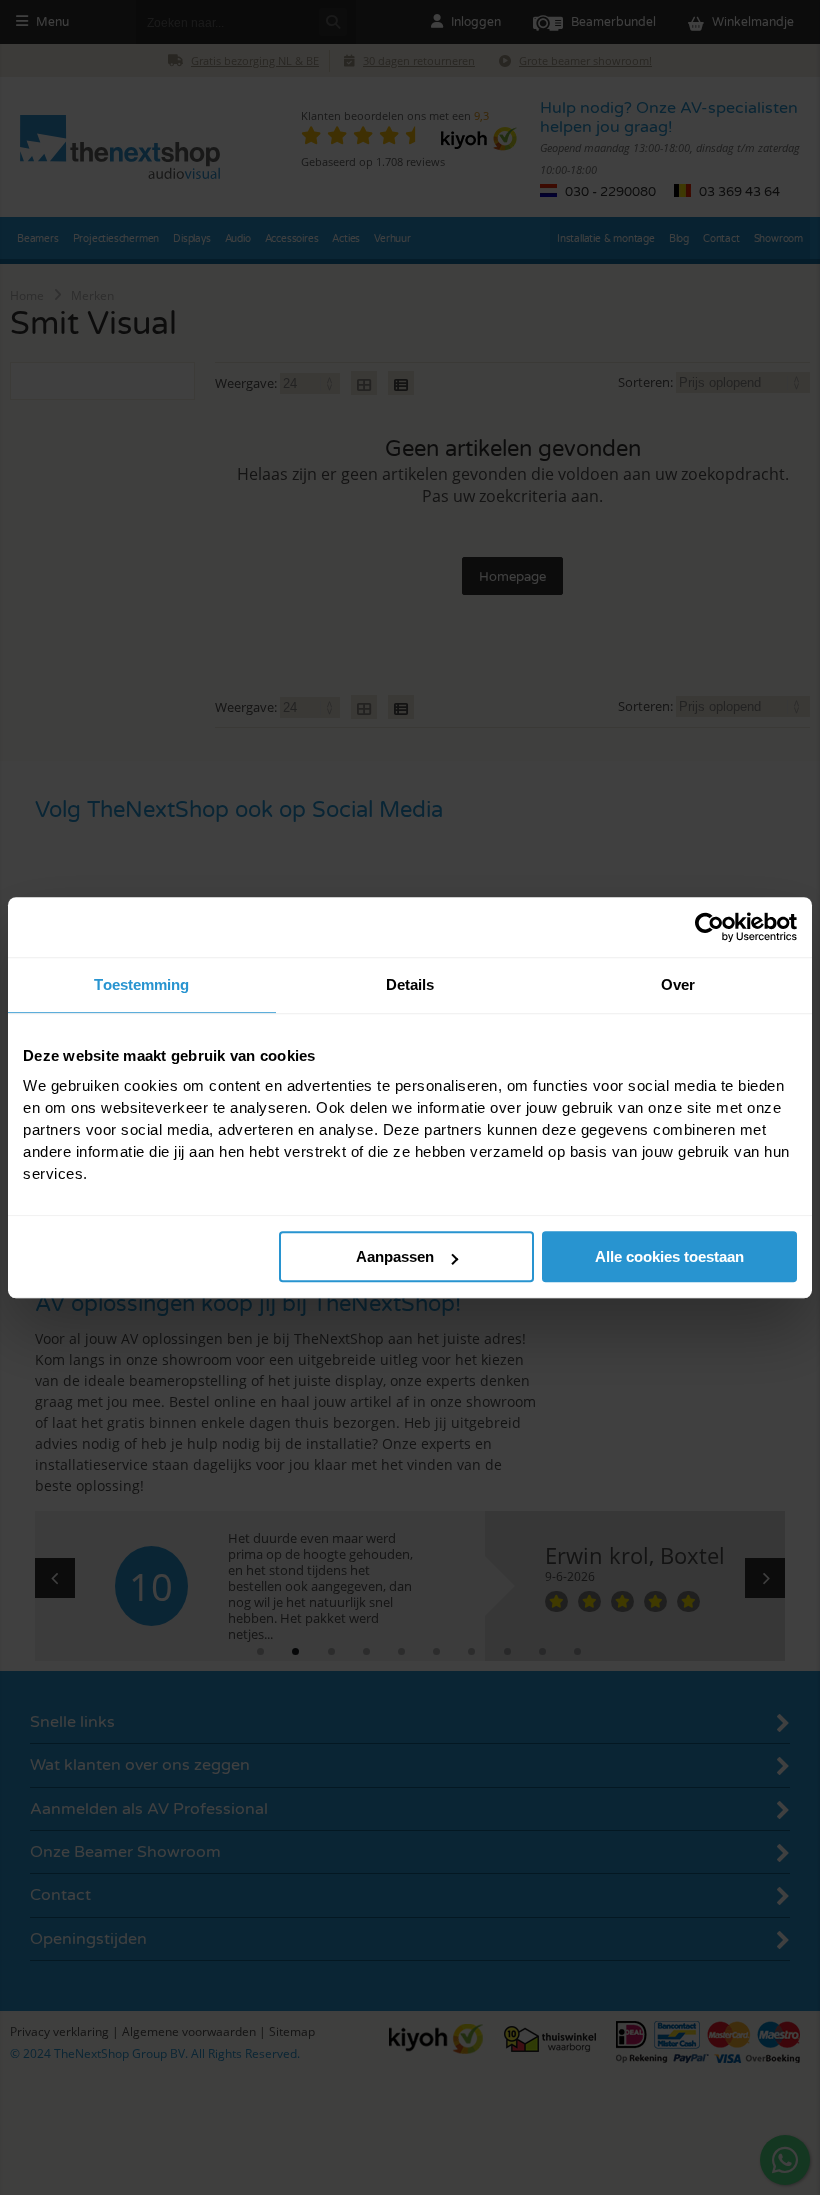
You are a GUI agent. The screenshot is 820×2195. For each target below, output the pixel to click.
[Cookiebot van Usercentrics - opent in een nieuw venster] (709, 927)
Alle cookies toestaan (669, 1256)
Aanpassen (395, 1256)
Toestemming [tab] (141, 984)
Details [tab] (410, 984)
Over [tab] (678, 984)
